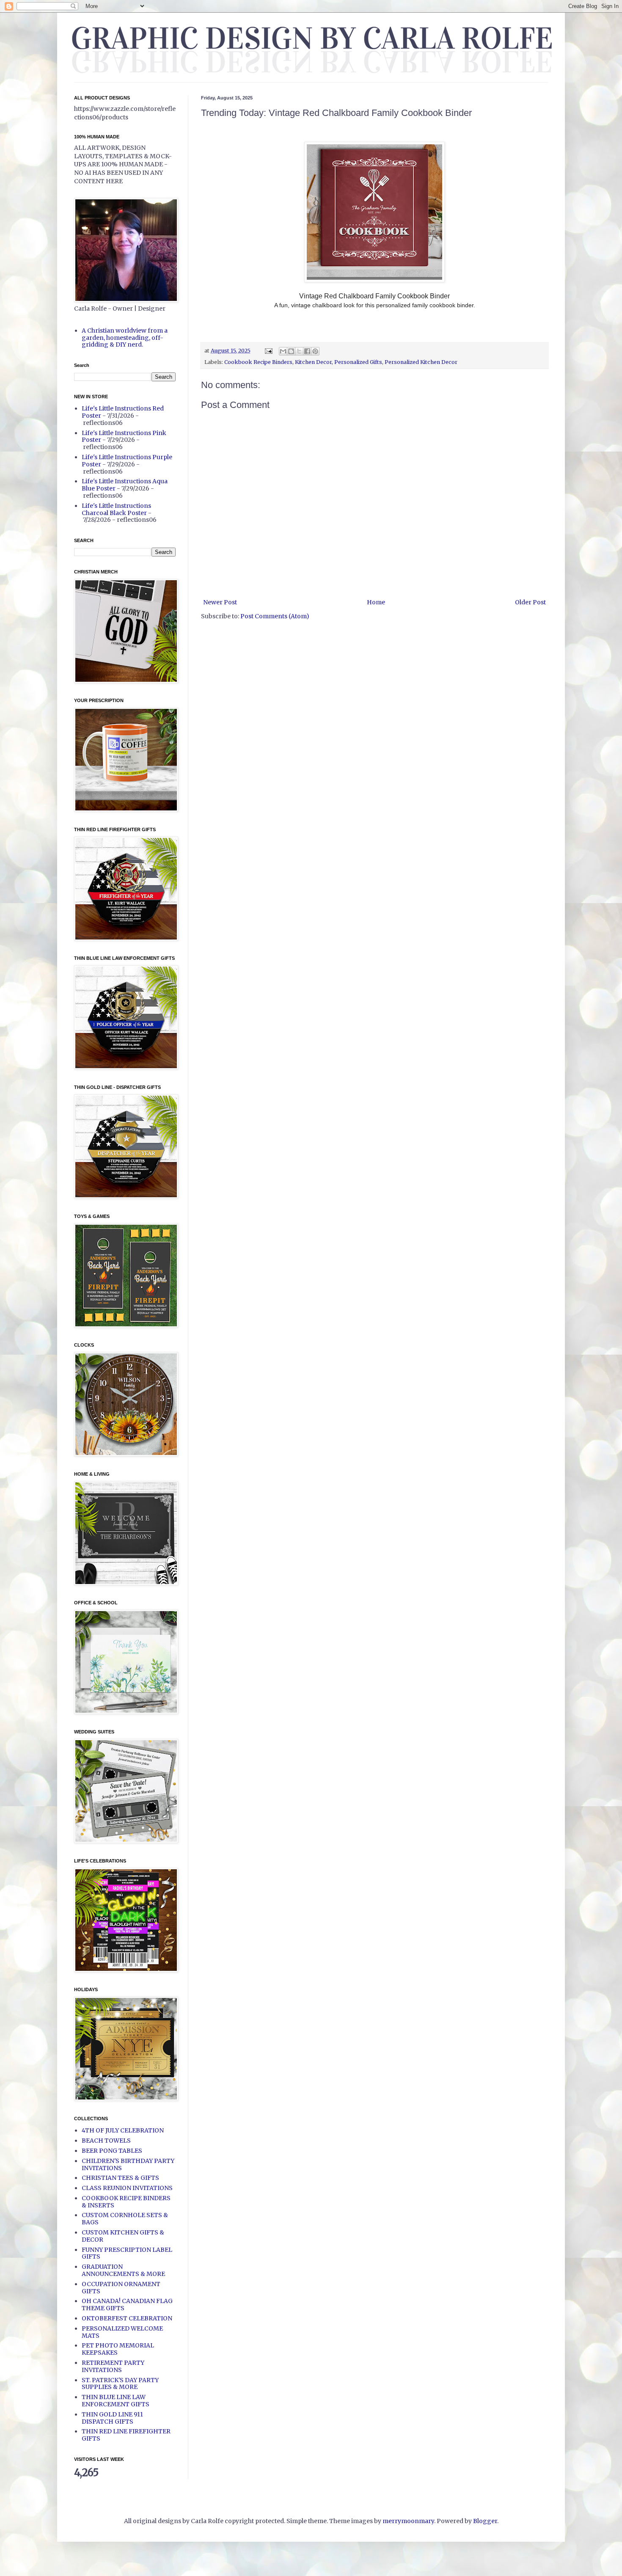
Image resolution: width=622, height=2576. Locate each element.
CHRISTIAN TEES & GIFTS (120, 2178)
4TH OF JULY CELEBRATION (123, 2130)
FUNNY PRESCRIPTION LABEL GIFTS (127, 2253)
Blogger (485, 2521)
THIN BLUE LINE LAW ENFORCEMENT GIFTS (116, 2401)
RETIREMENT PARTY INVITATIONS (113, 2366)
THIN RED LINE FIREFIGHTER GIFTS (126, 2435)
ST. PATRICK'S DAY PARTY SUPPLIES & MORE (120, 2384)
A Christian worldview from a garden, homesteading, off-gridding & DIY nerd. (125, 338)
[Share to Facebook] (307, 351)
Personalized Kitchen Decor (421, 362)
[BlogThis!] (291, 351)
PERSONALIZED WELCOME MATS (122, 2332)
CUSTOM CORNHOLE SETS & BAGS (125, 2219)
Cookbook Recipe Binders (258, 362)
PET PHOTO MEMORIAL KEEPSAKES (118, 2349)
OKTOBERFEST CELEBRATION (127, 2318)
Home (376, 602)
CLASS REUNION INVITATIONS (127, 2188)
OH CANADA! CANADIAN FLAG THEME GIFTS (127, 2305)
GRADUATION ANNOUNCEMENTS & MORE (123, 2270)
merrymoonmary (408, 2521)
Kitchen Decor (313, 362)
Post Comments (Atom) (275, 616)
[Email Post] (268, 351)
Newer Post (220, 602)
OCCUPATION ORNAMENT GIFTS (121, 2288)
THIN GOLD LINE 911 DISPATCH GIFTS (112, 2418)
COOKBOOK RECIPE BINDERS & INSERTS (126, 2202)
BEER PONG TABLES (112, 2151)
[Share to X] (299, 351)
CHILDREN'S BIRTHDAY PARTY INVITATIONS (128, 2164)
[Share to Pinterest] (315, 351)
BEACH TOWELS (106, 2141)
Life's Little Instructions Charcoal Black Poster (116, 509)
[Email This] (283, 351)
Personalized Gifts (358, 362)
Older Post (530, 602)
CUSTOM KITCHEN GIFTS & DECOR (123, 2236)
